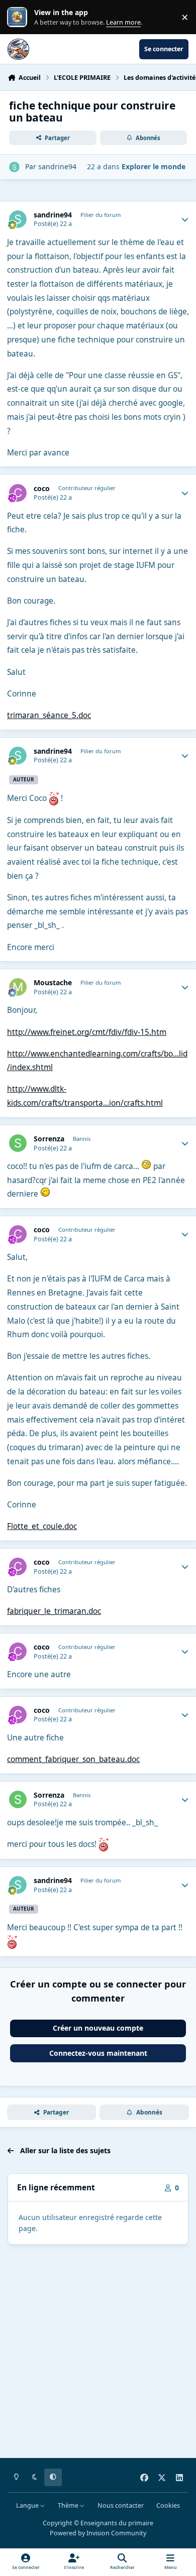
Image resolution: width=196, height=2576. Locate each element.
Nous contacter (121, 2505)
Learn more (19, 17)
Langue (28, 2505)
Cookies (168, 2505)
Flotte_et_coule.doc (42, 1526)
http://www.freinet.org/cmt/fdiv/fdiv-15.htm (87, 1032)
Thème (69, 2505)
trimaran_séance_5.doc (49, 715)
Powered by (98, 2533)
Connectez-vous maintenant (98, 2053)
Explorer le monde (154, 166)
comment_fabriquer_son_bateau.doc (73, 1759)
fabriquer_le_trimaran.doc (54, 1611)
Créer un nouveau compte (98, 2028)
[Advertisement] (98, 2353)
